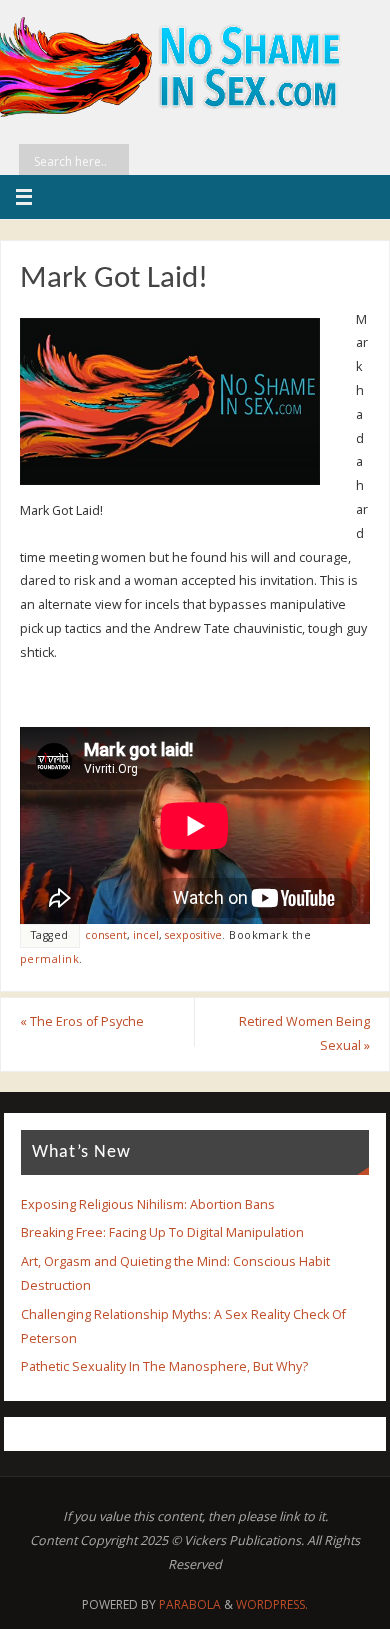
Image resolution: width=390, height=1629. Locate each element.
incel (146, 935)
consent (106, 935)
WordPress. (272, 1604)
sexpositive (193, 935)
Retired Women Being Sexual (304, 1033)
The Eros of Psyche (82, 1021)
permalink (50, 959)
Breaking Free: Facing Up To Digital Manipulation (162, 1232)
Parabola (190, 1604)
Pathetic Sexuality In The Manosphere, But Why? (164, 1366)
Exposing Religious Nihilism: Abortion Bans (148, 1204)
